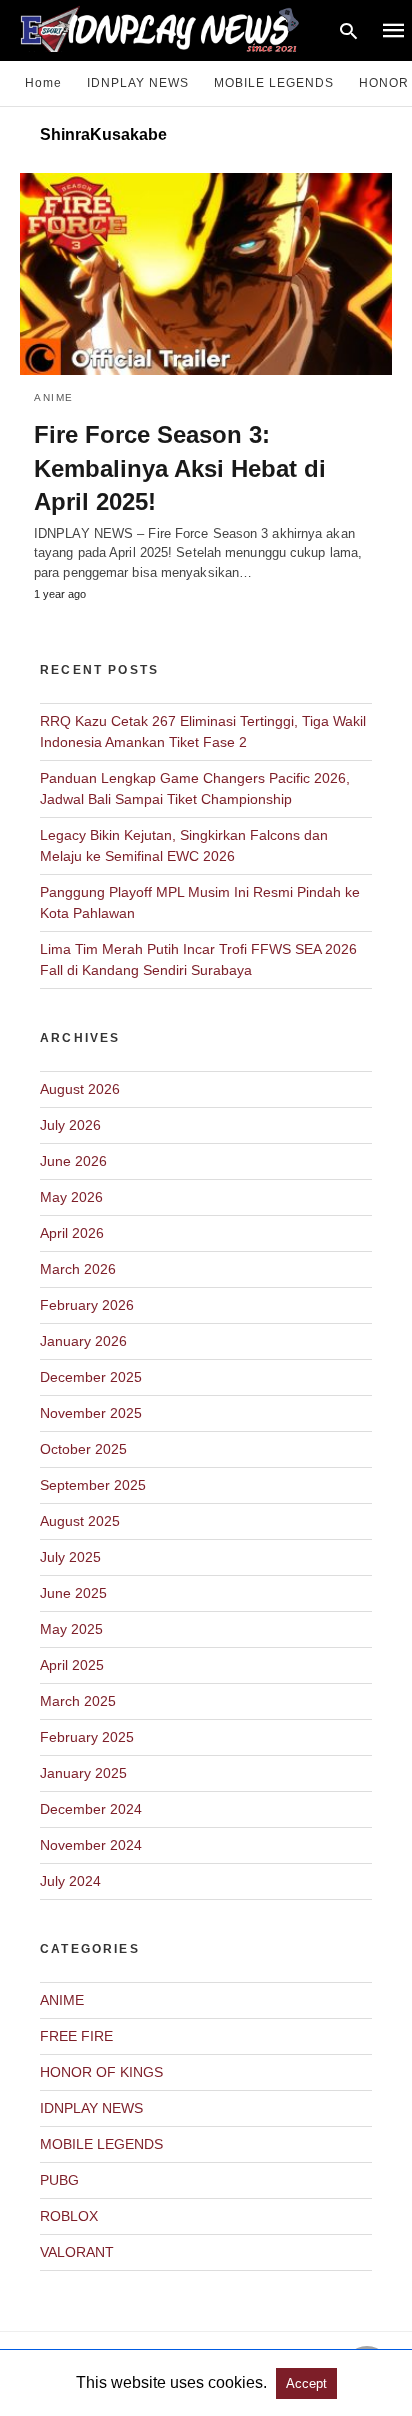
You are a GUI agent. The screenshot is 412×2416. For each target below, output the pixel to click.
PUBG (59, 2180)
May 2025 (71, 1629)
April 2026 (72, 1233)
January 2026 (83, 1341)
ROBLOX (69, 2216)
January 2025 (83, 1773)
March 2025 (78, 1701)
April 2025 (72, 1665)
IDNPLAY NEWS (138, 83)
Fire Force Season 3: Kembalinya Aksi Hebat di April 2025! (180, 468)
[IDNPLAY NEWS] (178, 28)
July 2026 (70, 1125)
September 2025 (93, 1485)
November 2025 (91, 1413)
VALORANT (77, 2252)
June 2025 (73, 1593)
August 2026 (80, 1089)
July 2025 (70, 1557)
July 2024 (70, 1881)
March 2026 (78, 1269)
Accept (306, 2383)
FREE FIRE (76, 2036)
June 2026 (73, 1161)
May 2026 (71, 1197)
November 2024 (91, 1845)
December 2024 (91, 1809)
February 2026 (87, 1305)
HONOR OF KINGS (101, 2072)
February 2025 (87, 1737)
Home (43, 83)
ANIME (54, 397)
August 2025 (80, 1521)
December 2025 (91, 1377)
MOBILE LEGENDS (274, 83)
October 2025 (83, 1449)
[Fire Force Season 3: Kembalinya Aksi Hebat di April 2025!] (206, 274)
